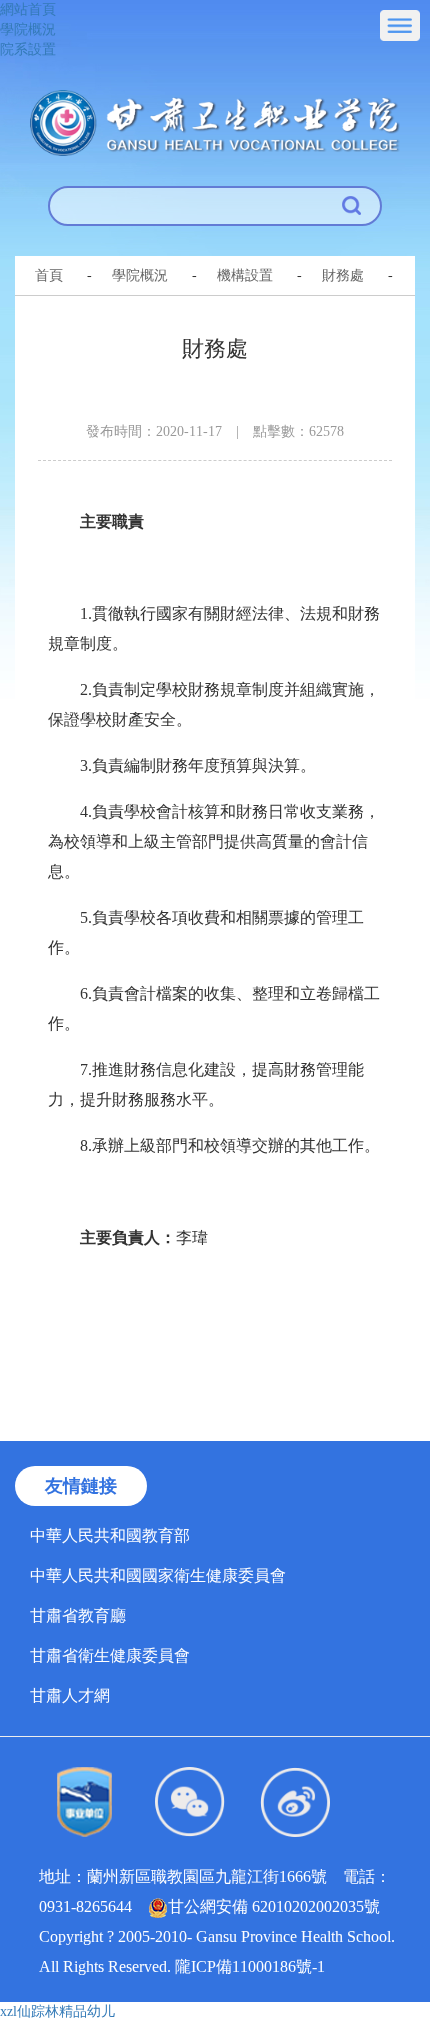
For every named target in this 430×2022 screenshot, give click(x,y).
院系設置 (28, 49)
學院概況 (28, 29)
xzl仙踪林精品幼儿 (57, 2011)
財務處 (343, 275)
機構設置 (245, 275)
